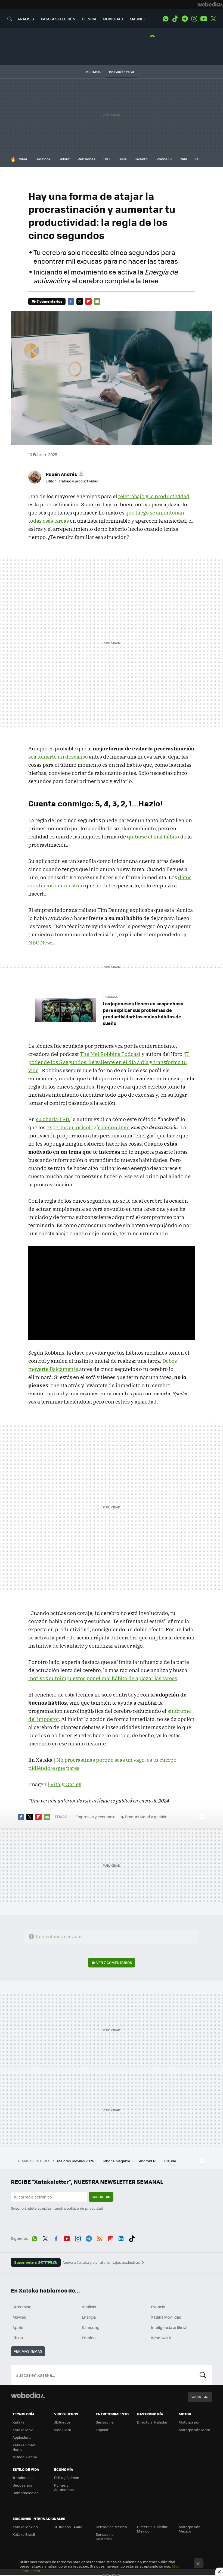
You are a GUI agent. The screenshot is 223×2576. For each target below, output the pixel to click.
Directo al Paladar (152, 2422)
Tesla (122, 159)
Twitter (213, 19)
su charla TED (52, 1119)
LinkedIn (121, 2238)
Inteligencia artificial (169, 2327)
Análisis (89, 2307)
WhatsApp (166, 19)
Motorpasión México (190, 2529)
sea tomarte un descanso (58, 757)
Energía (89, 2317)
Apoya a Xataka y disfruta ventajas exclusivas (101, 2262)
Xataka (18, 2422)
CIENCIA (89, 19)
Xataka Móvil (23, 2430)
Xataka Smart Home (24, 2447)
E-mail (97, 301)
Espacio (158, 2307)
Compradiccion (26, 2493)
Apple (18, 2327)
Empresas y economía (95, 1817)
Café (183, 159)
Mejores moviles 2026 (76, 2161)
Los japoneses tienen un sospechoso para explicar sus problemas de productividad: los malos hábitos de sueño (143, 1013)
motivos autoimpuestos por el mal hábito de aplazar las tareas (103, 1678)
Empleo (89, 2338)
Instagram (194, 19)
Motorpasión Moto (194, 2430)
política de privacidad (85, 2208)
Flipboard (88, 301)
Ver (114, 1962)
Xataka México (25, 2527)
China (22, 159)
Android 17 (148, 2161)
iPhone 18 (164, 159)
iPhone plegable (117, 2161)
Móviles (19, 2317)
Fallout (64, 159)
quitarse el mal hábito (153, 837)
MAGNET (137, 19)
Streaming (22, 2307)
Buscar (203, 2375)
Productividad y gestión (146, 1817)
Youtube (204, 19)
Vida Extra (63, 2430)
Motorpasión (190, 2422)
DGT (107, 159)
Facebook (71, 301)
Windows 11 (161, 2338)
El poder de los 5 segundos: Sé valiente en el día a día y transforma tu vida (109, 1062)
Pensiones (86, 159)
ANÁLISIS (26, 19)
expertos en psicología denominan (88, 1127)
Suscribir (101, 2197)
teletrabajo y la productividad (154, 496)
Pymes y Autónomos (64, 2487)
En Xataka (110, 997)
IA (197, 159)
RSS (100, 2238)
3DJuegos (62, 2422)
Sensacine (105, 2422)
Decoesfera (22, 2485)
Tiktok (175, 19)
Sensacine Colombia (105, 2536)
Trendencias (23, 2477)
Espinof (102, 2430)
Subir (196, 2397)
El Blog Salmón (67, 2477)
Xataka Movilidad (166, 2317)
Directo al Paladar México (152, 2529)
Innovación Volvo (122, 72)
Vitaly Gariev (66, 1784)
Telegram (185, 19)
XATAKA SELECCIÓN (58, 19)
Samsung (91, 2327)
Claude (171, 2161)
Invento (141, 159)
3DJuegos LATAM (68, 2527)
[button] (64, 474)
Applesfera (22, 2437)
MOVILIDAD (113, 19)
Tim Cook (43, 159)
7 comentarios (49, 301)
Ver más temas (28, 2351)
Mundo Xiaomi (25, 2457)
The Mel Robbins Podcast (110, 1054)
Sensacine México (111, 2527)
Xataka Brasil (24, 2534)
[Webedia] (210, 4)
